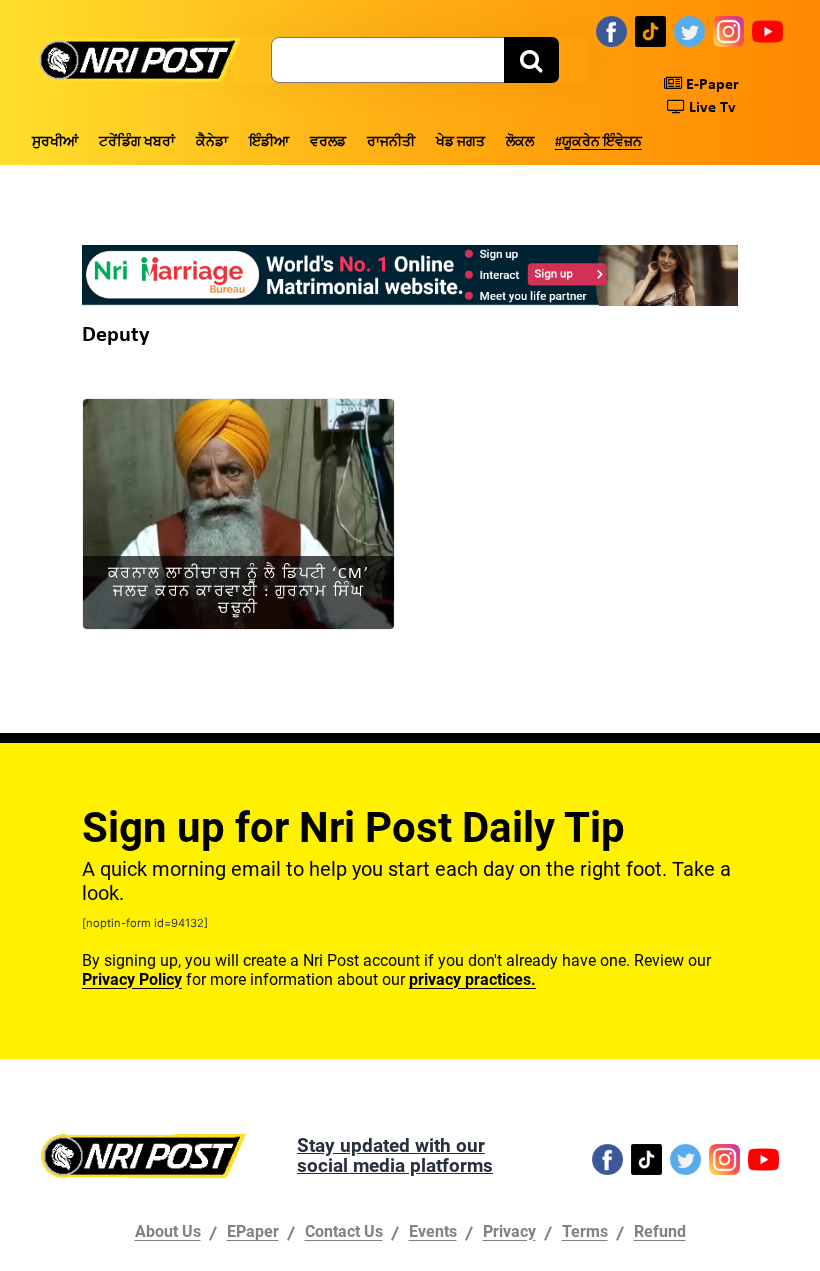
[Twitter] (689, 31)
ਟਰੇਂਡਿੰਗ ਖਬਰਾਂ (137, 142)
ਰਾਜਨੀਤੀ (391, 142)
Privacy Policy (132, 979)
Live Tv (710, 108)
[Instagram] (728, 31)
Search (531, 60)
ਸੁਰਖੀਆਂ (55, 142)
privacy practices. (472, 979)
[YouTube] (767, 31)
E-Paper (710, 85)
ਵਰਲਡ (328, 142)
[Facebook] (611, 31)
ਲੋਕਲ (520, 142)
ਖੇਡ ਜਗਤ (460, 142)
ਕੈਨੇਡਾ (212, 142)
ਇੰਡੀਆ (269, 142)
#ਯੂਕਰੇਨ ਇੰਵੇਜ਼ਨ (598, 142)
